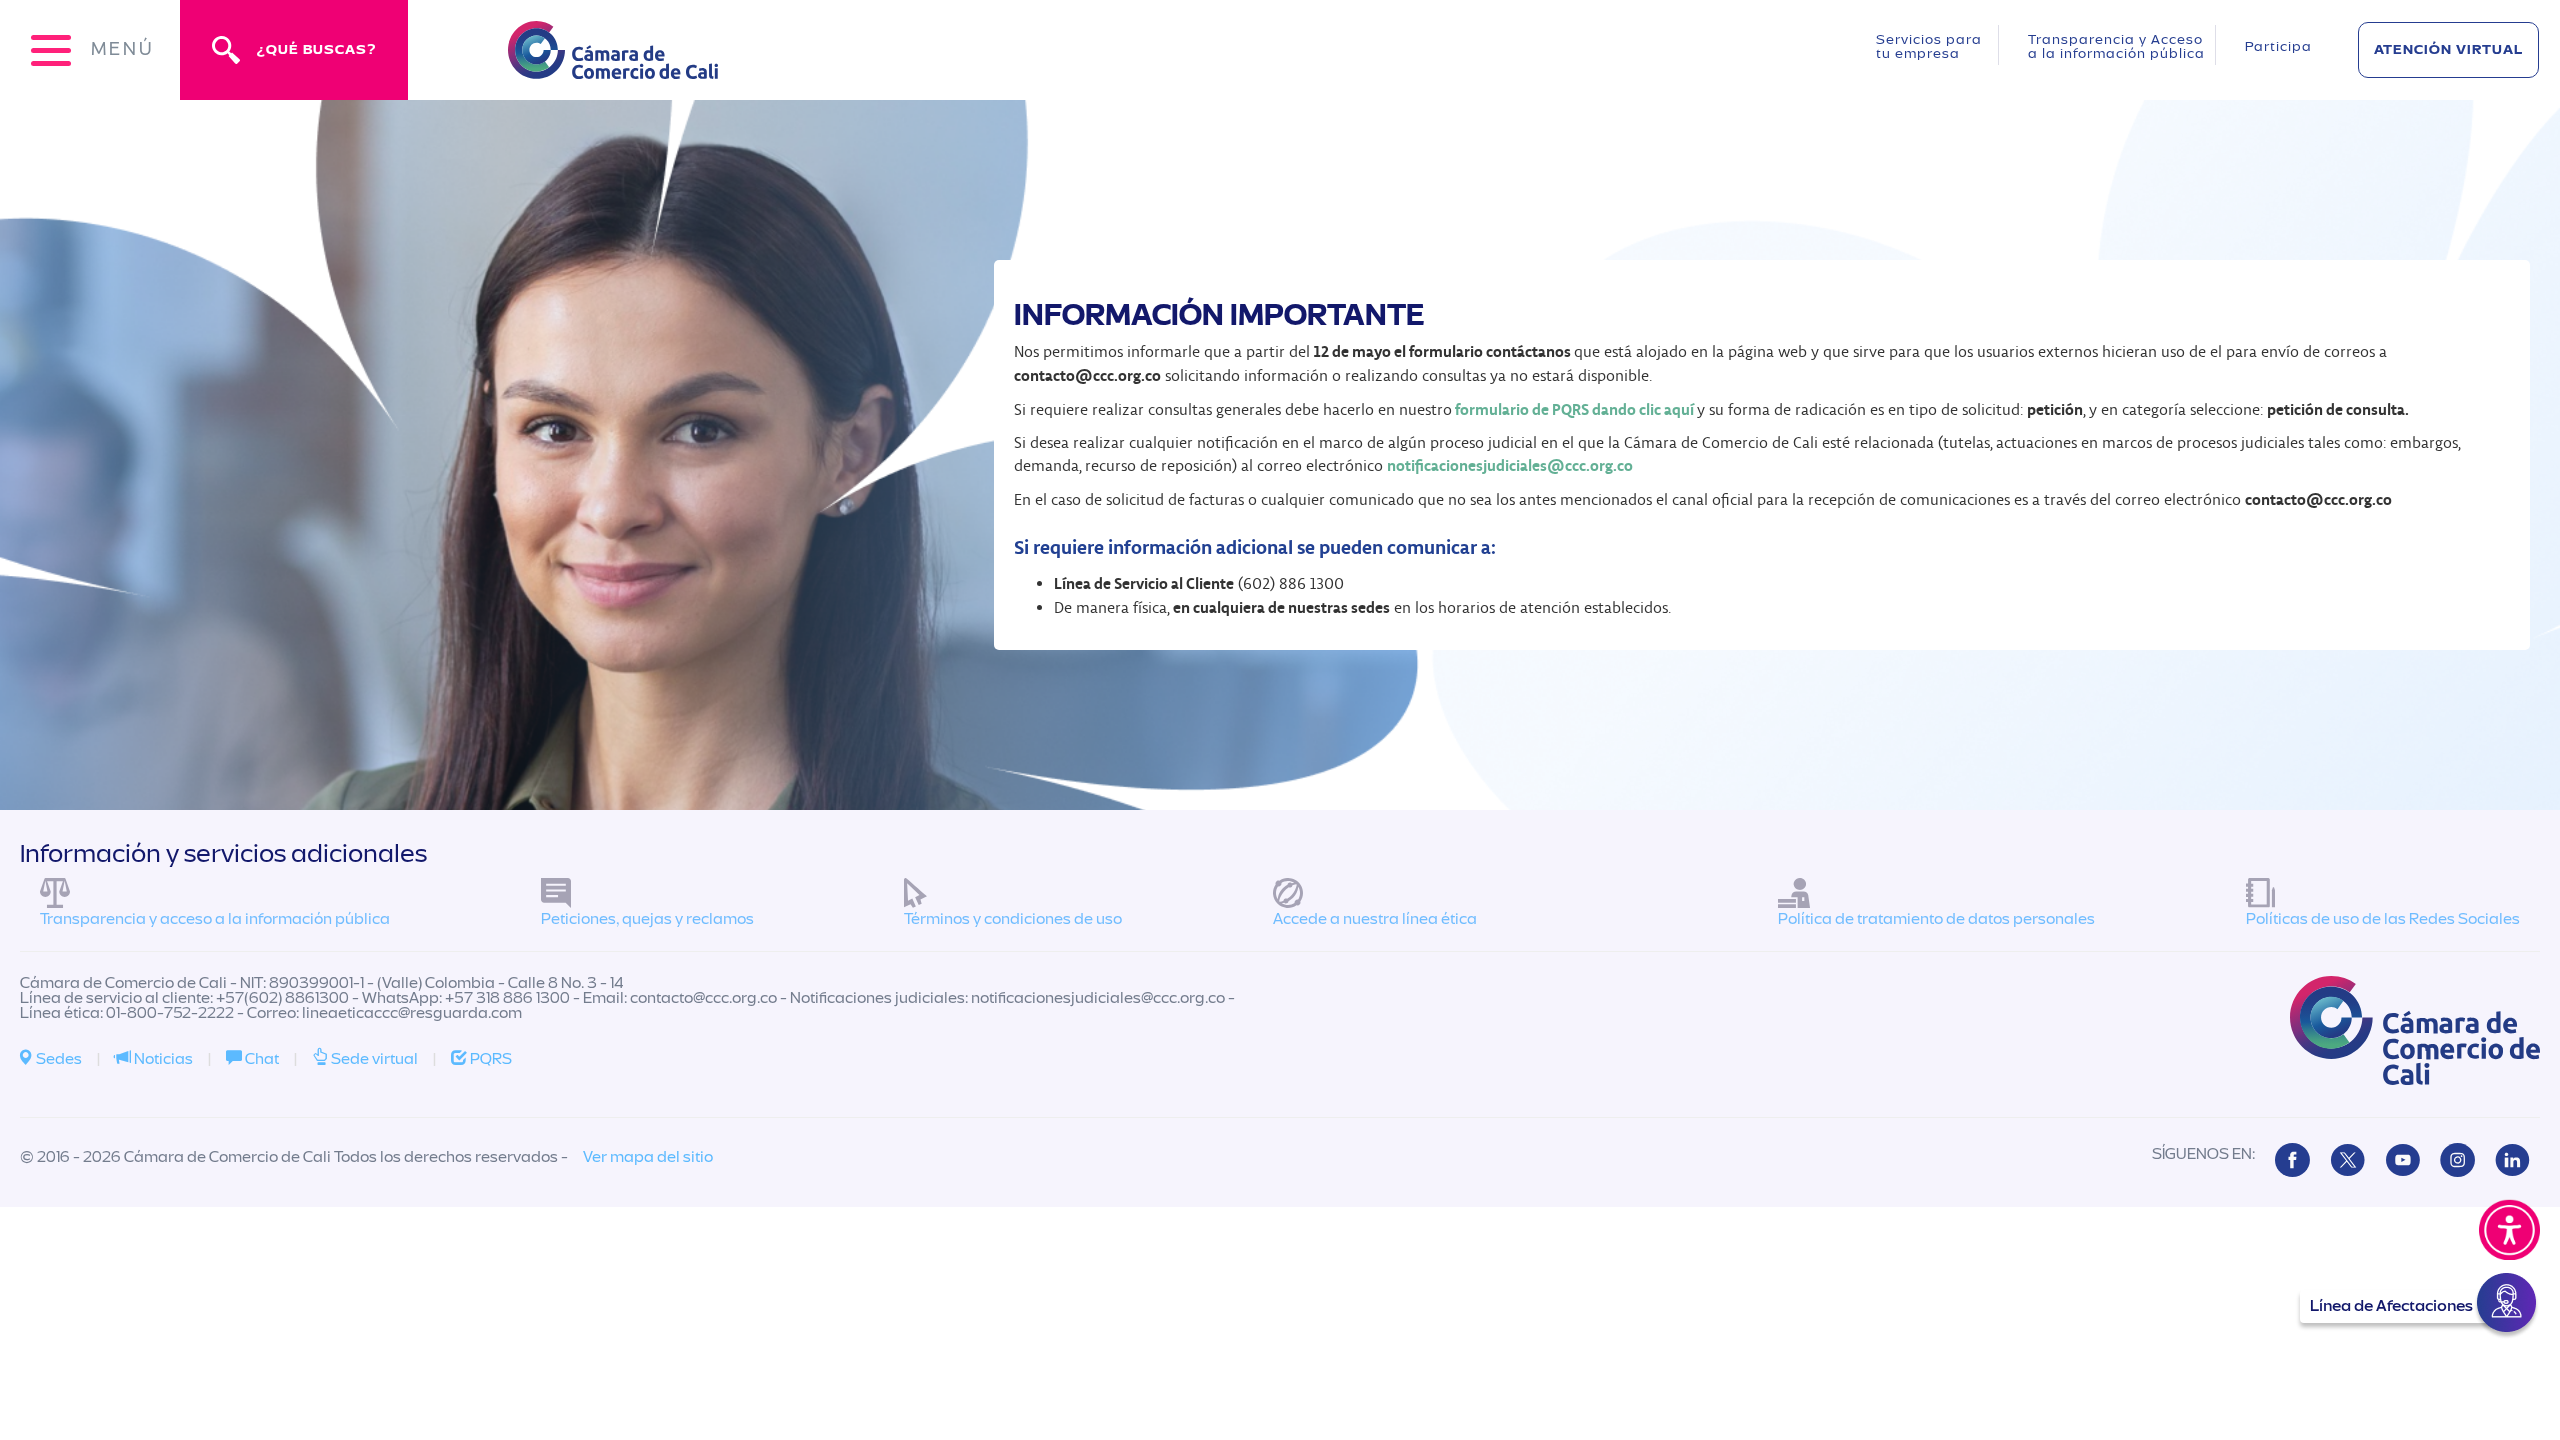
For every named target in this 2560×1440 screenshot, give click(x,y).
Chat (260, 1059)
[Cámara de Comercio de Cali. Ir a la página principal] (613, 66)
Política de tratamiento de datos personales (1936, 919)
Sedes (57, 1059)
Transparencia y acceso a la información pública (215, 919)
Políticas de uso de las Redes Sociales (2383, 919)
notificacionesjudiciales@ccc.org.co (1510, 465)
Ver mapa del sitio (648, 1157)
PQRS (489, 1059)
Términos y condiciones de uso (1013, 919)
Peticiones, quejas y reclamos (647, 919)
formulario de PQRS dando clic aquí (1574, 409)
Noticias (162, 1059)
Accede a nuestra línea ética (1375, 919)
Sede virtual (373, 1059)
